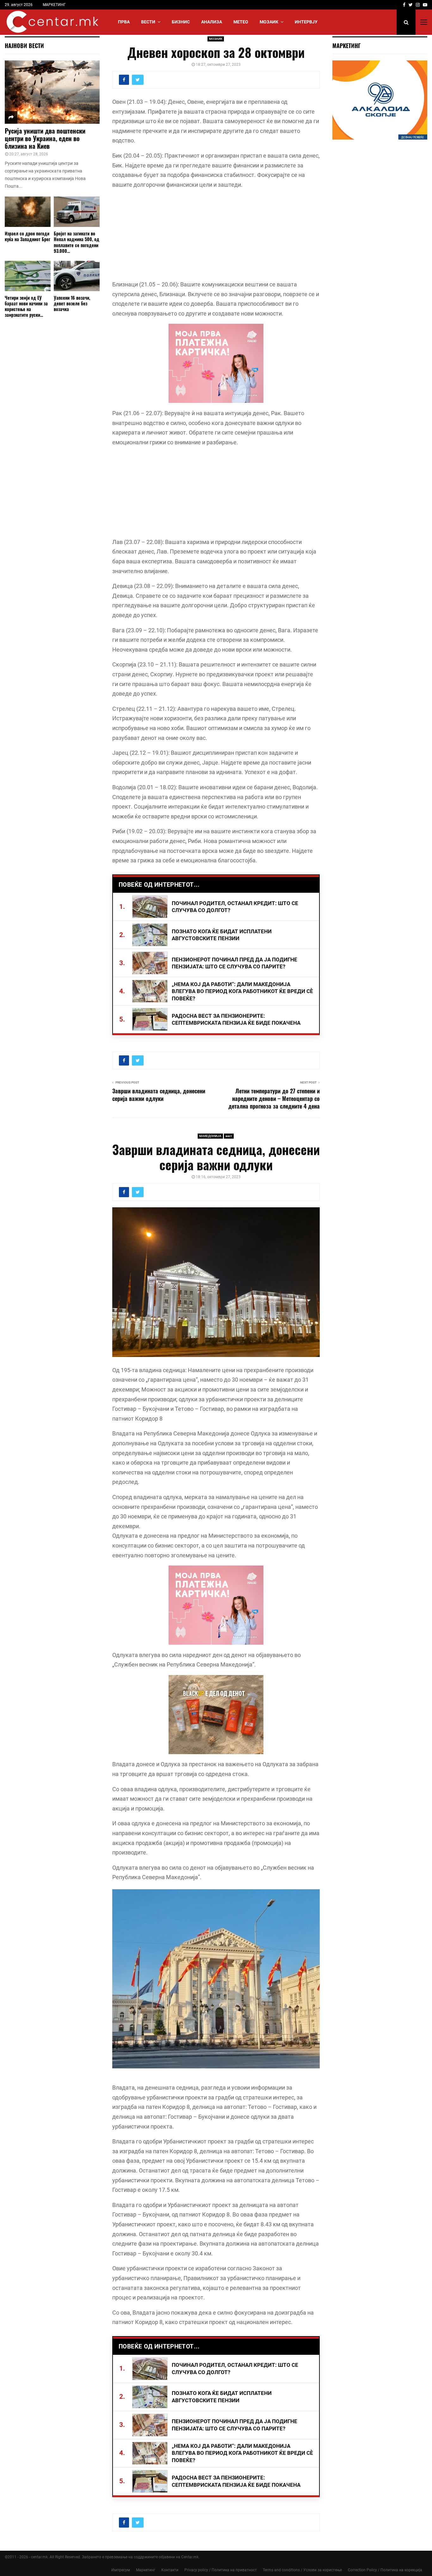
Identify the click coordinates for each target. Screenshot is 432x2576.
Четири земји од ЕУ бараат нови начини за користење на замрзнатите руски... (26, 306)
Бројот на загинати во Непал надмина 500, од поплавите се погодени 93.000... (77, 242)
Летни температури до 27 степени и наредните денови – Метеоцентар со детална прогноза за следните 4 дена (274, 1098)
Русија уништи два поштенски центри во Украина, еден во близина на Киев (45, 138)
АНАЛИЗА (212, 22)
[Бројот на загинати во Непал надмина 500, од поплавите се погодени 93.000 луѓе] (77, 212)
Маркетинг (146, 2570)
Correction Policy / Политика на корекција (385, 2570)
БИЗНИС (181, 22)
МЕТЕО (241, 22)
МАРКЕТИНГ (54, 5)
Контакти (170, 2570)
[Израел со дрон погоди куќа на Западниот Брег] (28, 212)
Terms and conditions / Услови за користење (302, 2570)
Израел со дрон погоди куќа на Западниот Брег (28, 236)
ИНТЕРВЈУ (306, 22)
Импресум (121, 2570)
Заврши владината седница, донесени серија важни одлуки (159, 1095)
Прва (124, 22)
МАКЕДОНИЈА (210, 1136)
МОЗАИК (269, 22)
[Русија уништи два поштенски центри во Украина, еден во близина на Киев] (52, 92)
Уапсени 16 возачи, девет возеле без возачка (72, 303)
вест (229, 1136)
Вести (148, 22)
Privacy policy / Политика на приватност (221, 2570)
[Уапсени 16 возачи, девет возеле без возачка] (77, 276)
